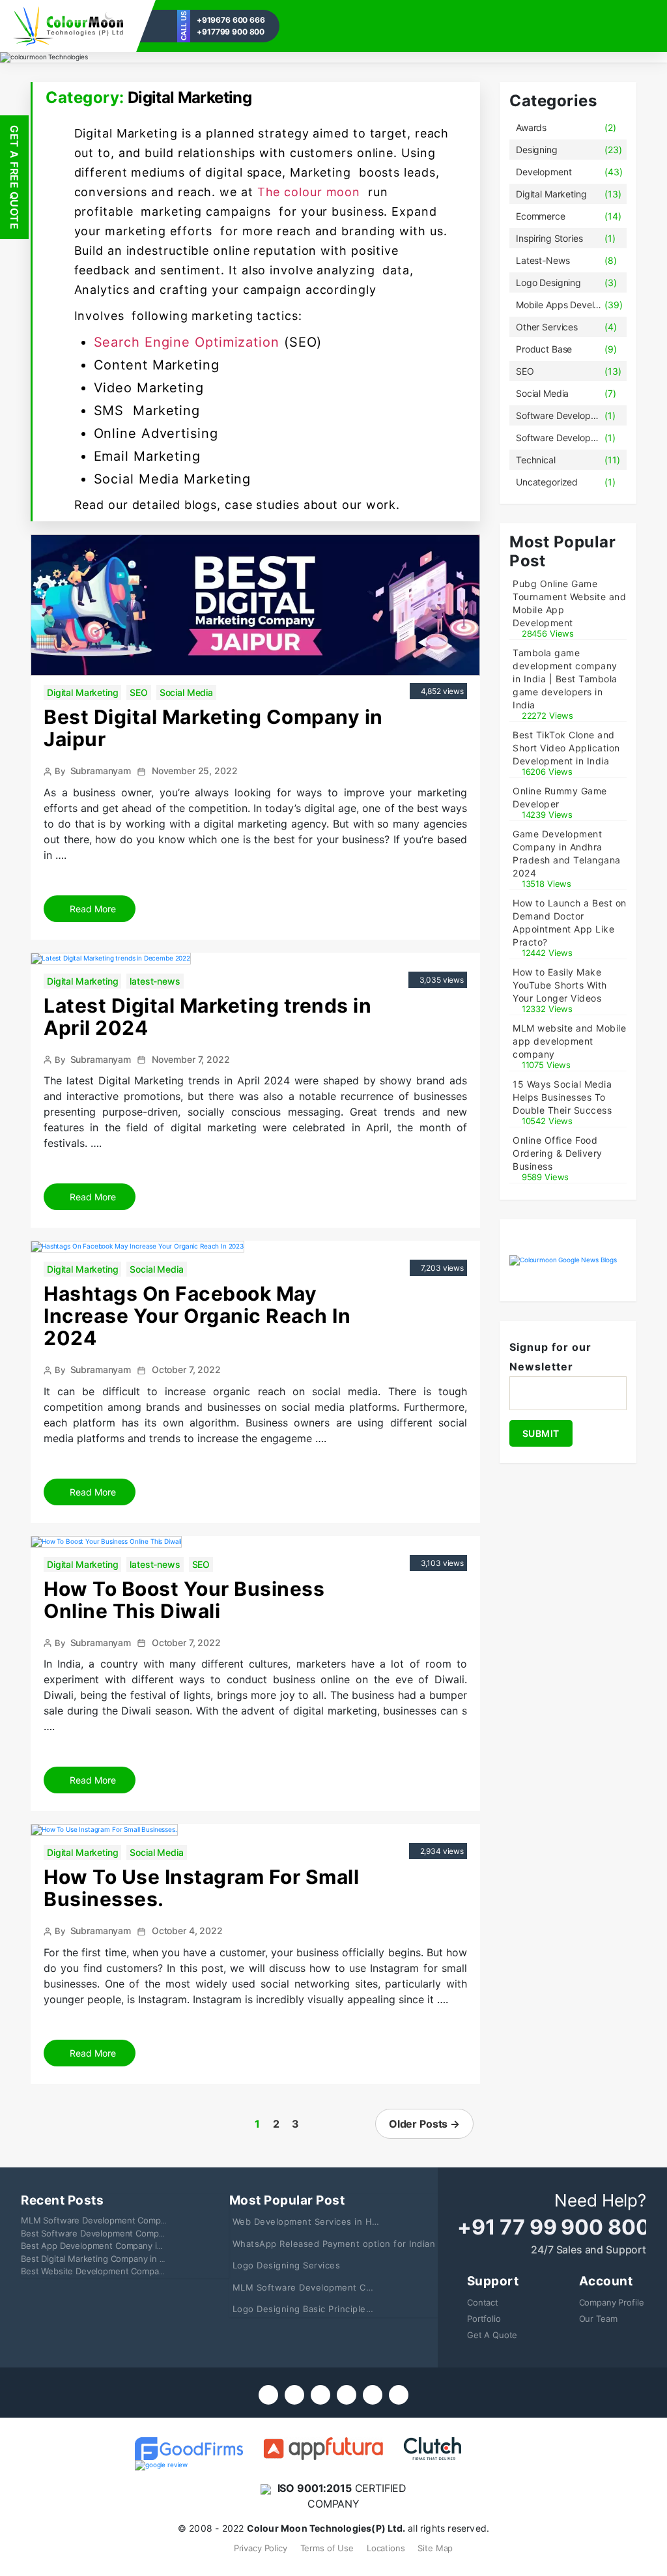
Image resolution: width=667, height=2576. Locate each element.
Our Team (598, 2319)
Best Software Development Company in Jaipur (115, 2233)
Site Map (435, 2548)
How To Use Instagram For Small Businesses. (201, 1888)
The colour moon (311, 192)
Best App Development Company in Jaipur (105, 2246)
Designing (537, 150)
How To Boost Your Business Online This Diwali (184, 1600)
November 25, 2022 (194, 771)
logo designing (548, 282)
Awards (531, 127)
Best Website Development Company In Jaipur (113, 2271)
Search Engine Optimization (187, 342)
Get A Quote (492, 2335)
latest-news (155, 981)
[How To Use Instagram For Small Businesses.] (104, 1829)
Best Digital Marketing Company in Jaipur (213, 728)
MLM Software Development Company (98, 2220)
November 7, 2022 (191, 1059)
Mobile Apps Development (560, 305)
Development (544, 172)
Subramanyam (101, 771)
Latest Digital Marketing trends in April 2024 (207, 1017)
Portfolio (484, 2319)
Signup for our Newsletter (550, 1357)
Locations (386, 2548)
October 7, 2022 (186, 1369)
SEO (139, 692)
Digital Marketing (82, 692)
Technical (536, 460)
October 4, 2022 (187, 1931)
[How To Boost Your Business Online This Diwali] (106, 1541)
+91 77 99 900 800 (553, 2227)
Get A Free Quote (14, 177)
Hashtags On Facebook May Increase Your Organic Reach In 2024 (197, 1316)
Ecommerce (541, 216)
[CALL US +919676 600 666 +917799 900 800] (68, 26)
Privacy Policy (261, 2548)
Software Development (560, 415)
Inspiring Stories (549, 238)
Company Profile (612, 2302)
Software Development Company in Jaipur (560, 438)
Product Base (544, 349)
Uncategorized (547, 482)
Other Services (547, 327)
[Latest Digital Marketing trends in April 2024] (111, 957)
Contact (483, 2302)
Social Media (186, 692)
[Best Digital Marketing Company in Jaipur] (255, 604)
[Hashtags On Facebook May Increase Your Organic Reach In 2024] (137, 1246)
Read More (92, 909)
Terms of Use (327, 2548)
